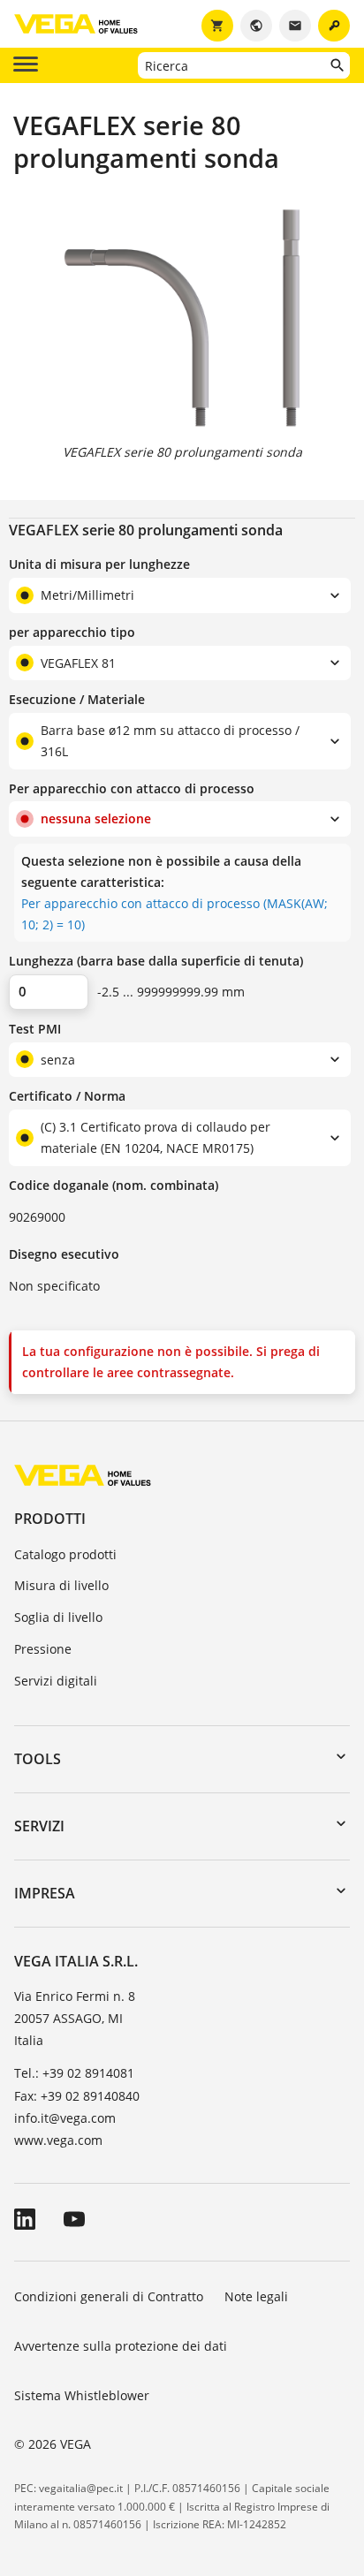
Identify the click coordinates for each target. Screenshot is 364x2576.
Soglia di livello (58, 1617)
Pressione (43, 1649)
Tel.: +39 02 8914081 (74, 2073)
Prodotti (50, 1519)
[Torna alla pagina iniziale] (83, 1475)
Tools (38, 1759)
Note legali (256, 2296)
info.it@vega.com (65, 2118)
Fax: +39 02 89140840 (77, 2096)
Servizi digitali (56, 1681)
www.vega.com (58, 2140)
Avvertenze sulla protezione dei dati (121, 2346)
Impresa (45, 1893)
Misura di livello (61, 1585)
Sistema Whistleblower (82, 2395)
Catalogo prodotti (65, 1554)
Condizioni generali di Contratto (109, 2296)
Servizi (39, 1826)
